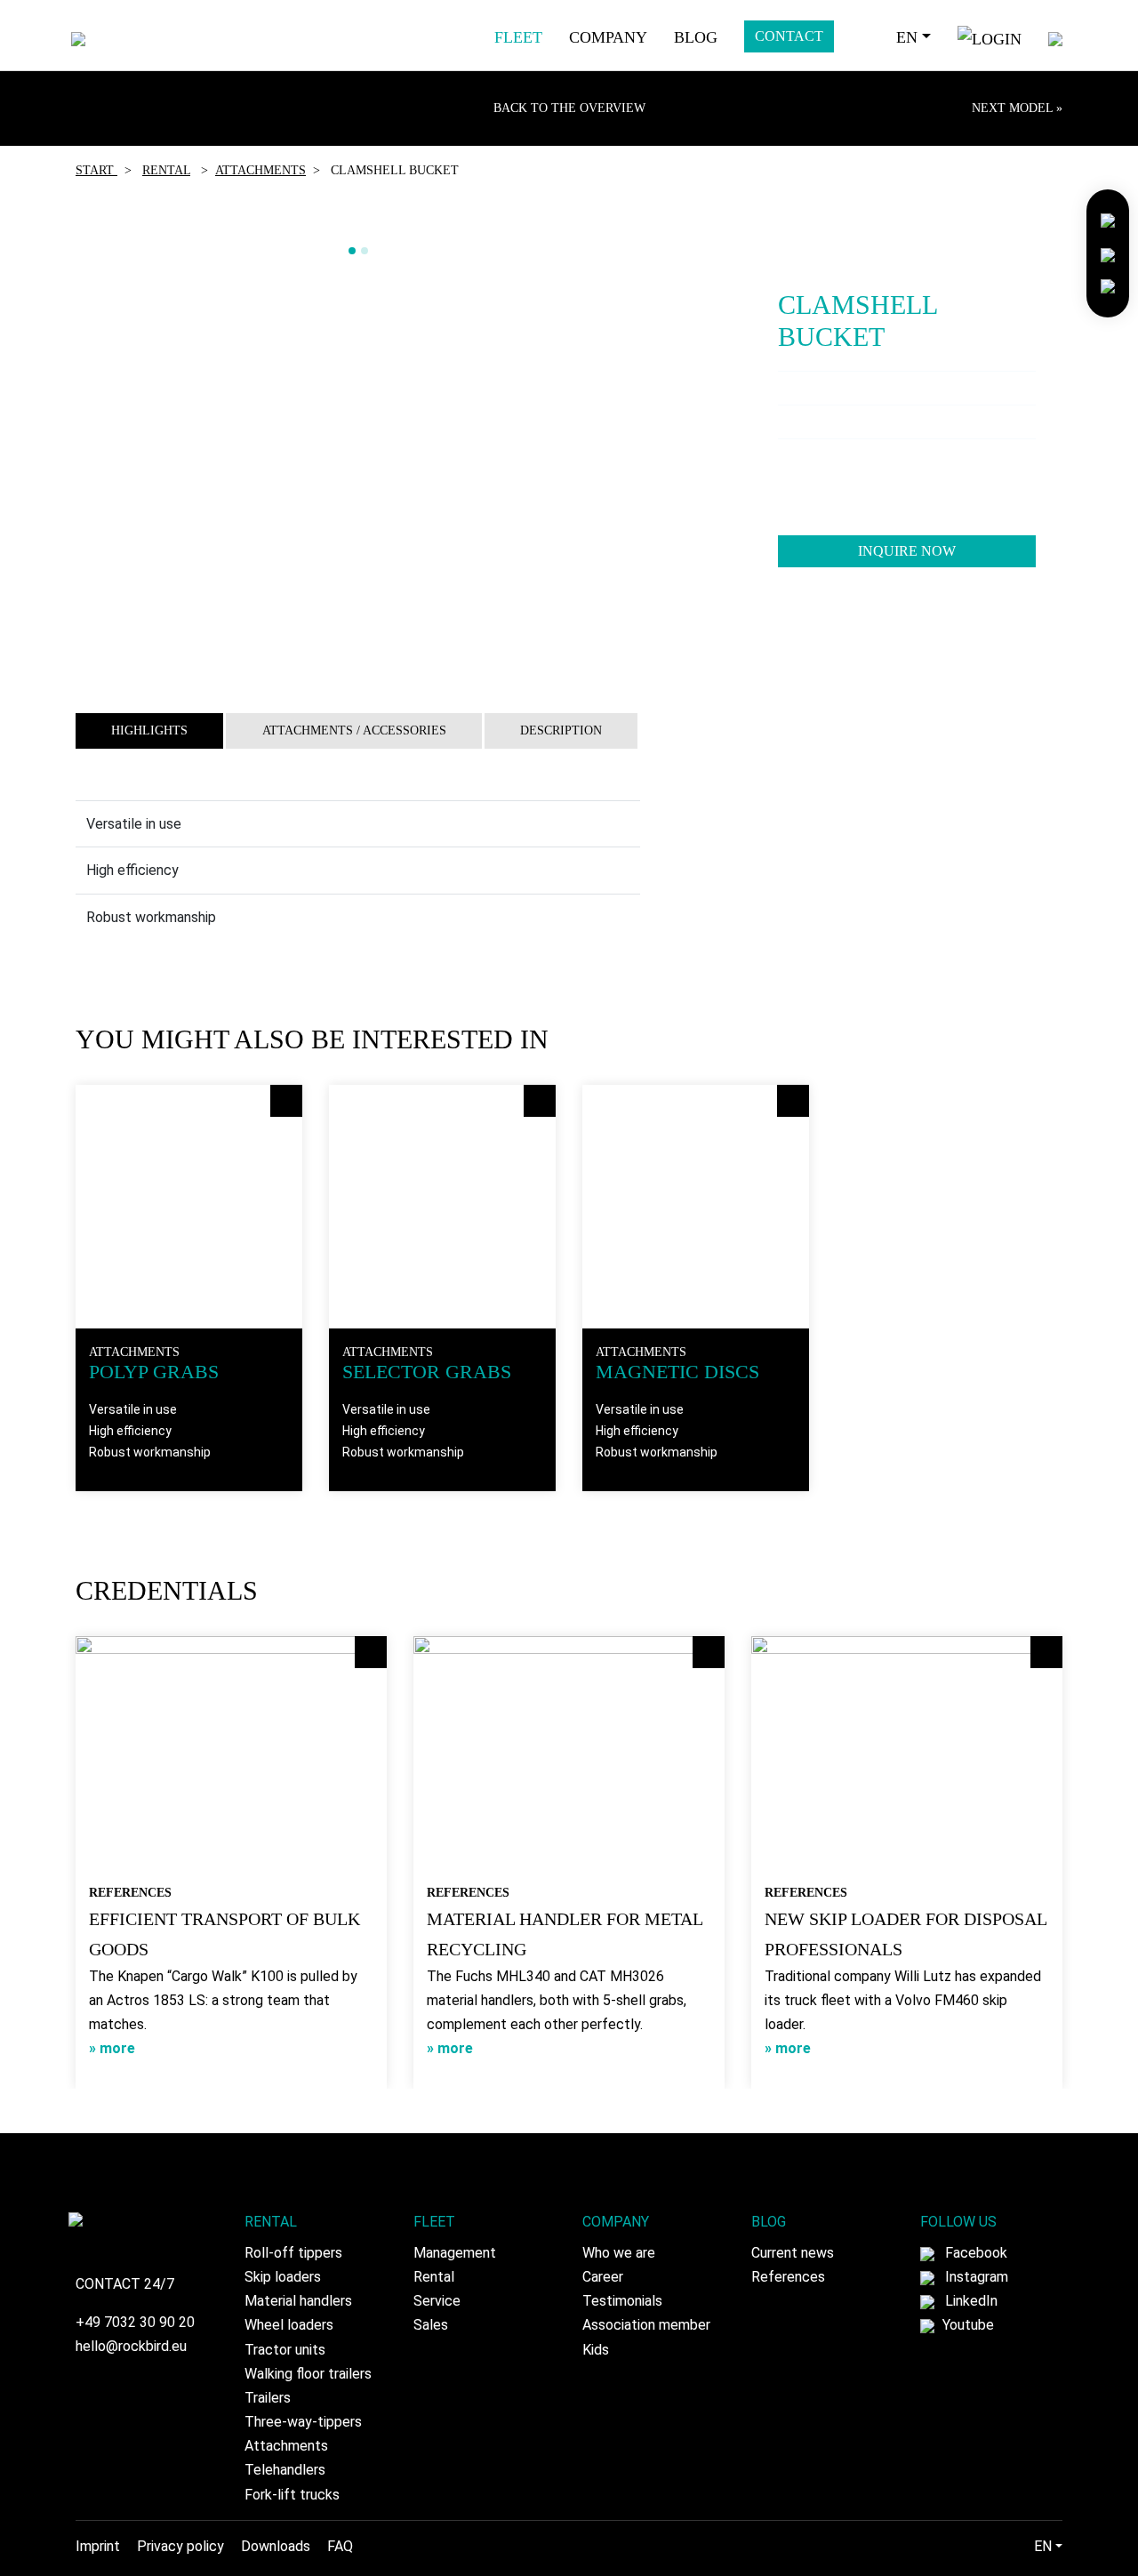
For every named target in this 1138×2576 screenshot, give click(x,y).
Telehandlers (285, 2470)
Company (608, 37)
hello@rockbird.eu (131, 2346)
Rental (166, 170)
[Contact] (1108, 219)
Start (96, 170)
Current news (793, 2253)
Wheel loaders (289, 2325)
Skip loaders (283, 2277)
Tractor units (285, 2350)
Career (603, 2277)
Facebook (974, 2253)
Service (437, 2301)
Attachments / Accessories (354, 730)
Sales (431, 2325)
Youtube (966, 2325)
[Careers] (1108, 252)
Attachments (260, 170)
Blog (696, 37)
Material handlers (298, 2301)
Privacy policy (180, 2546)
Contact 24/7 (125, 2284)
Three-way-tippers (303, 2422)
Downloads (276, 2546)
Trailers (268, 2398)
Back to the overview (569, 108)
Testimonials (622, 2301)
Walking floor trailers (308, 2374)
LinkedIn (970, 2301)
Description (561, 730)
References (788, 2277)
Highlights (149, 730)
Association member (646, 2325)
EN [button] (907, 37)
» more (112, 2048)
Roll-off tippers (293, 2253)
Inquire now (907, 551)
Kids (596, 2350)
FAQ (340, 2546)
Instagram (975, 2277)
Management (455, 2253)
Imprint (98, 2546)
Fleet (518, 37)
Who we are (619, 2253)
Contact (789, 36)
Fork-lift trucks (292, 2495)
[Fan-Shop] (1108, 285)
